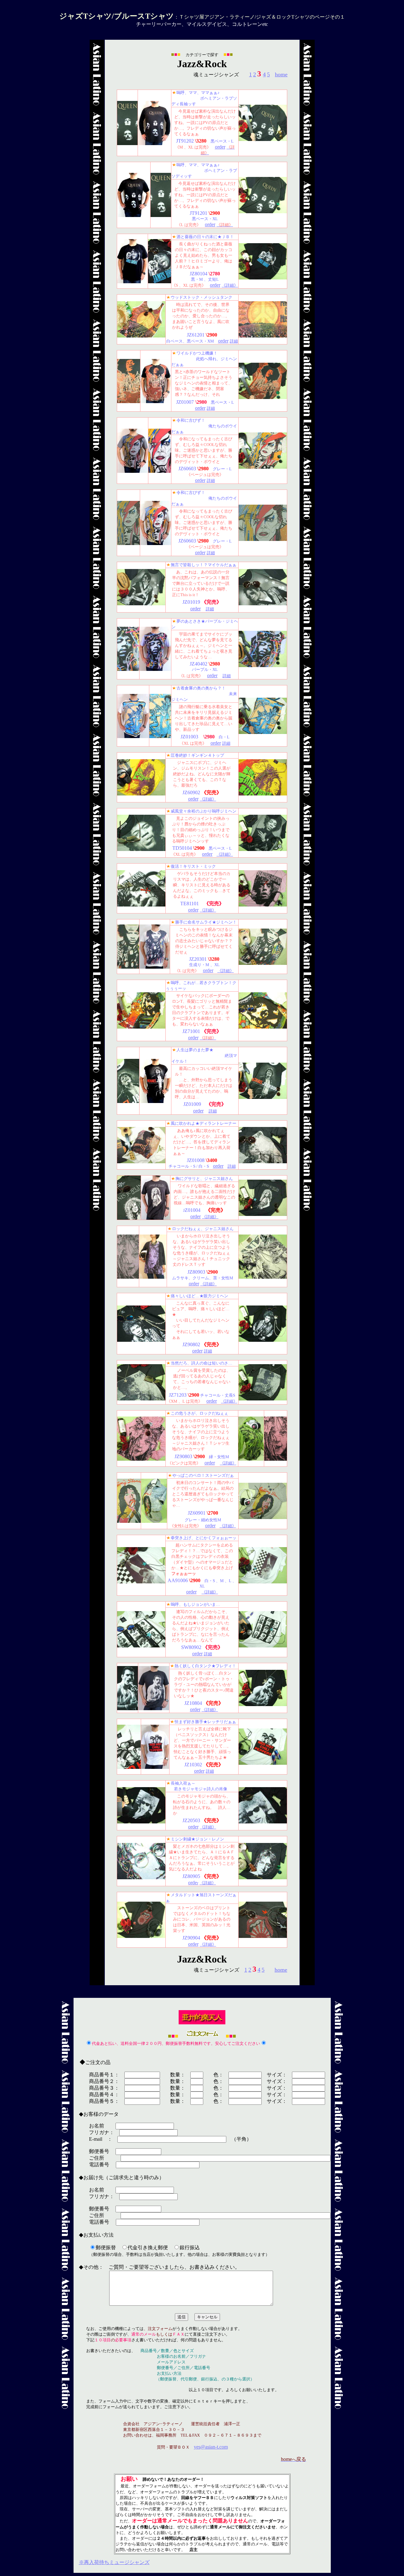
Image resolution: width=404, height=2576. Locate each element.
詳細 (234, 341)
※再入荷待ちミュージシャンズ (114, 2562)
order (200, 408)
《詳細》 (230, 285)
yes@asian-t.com (211, 2447)
